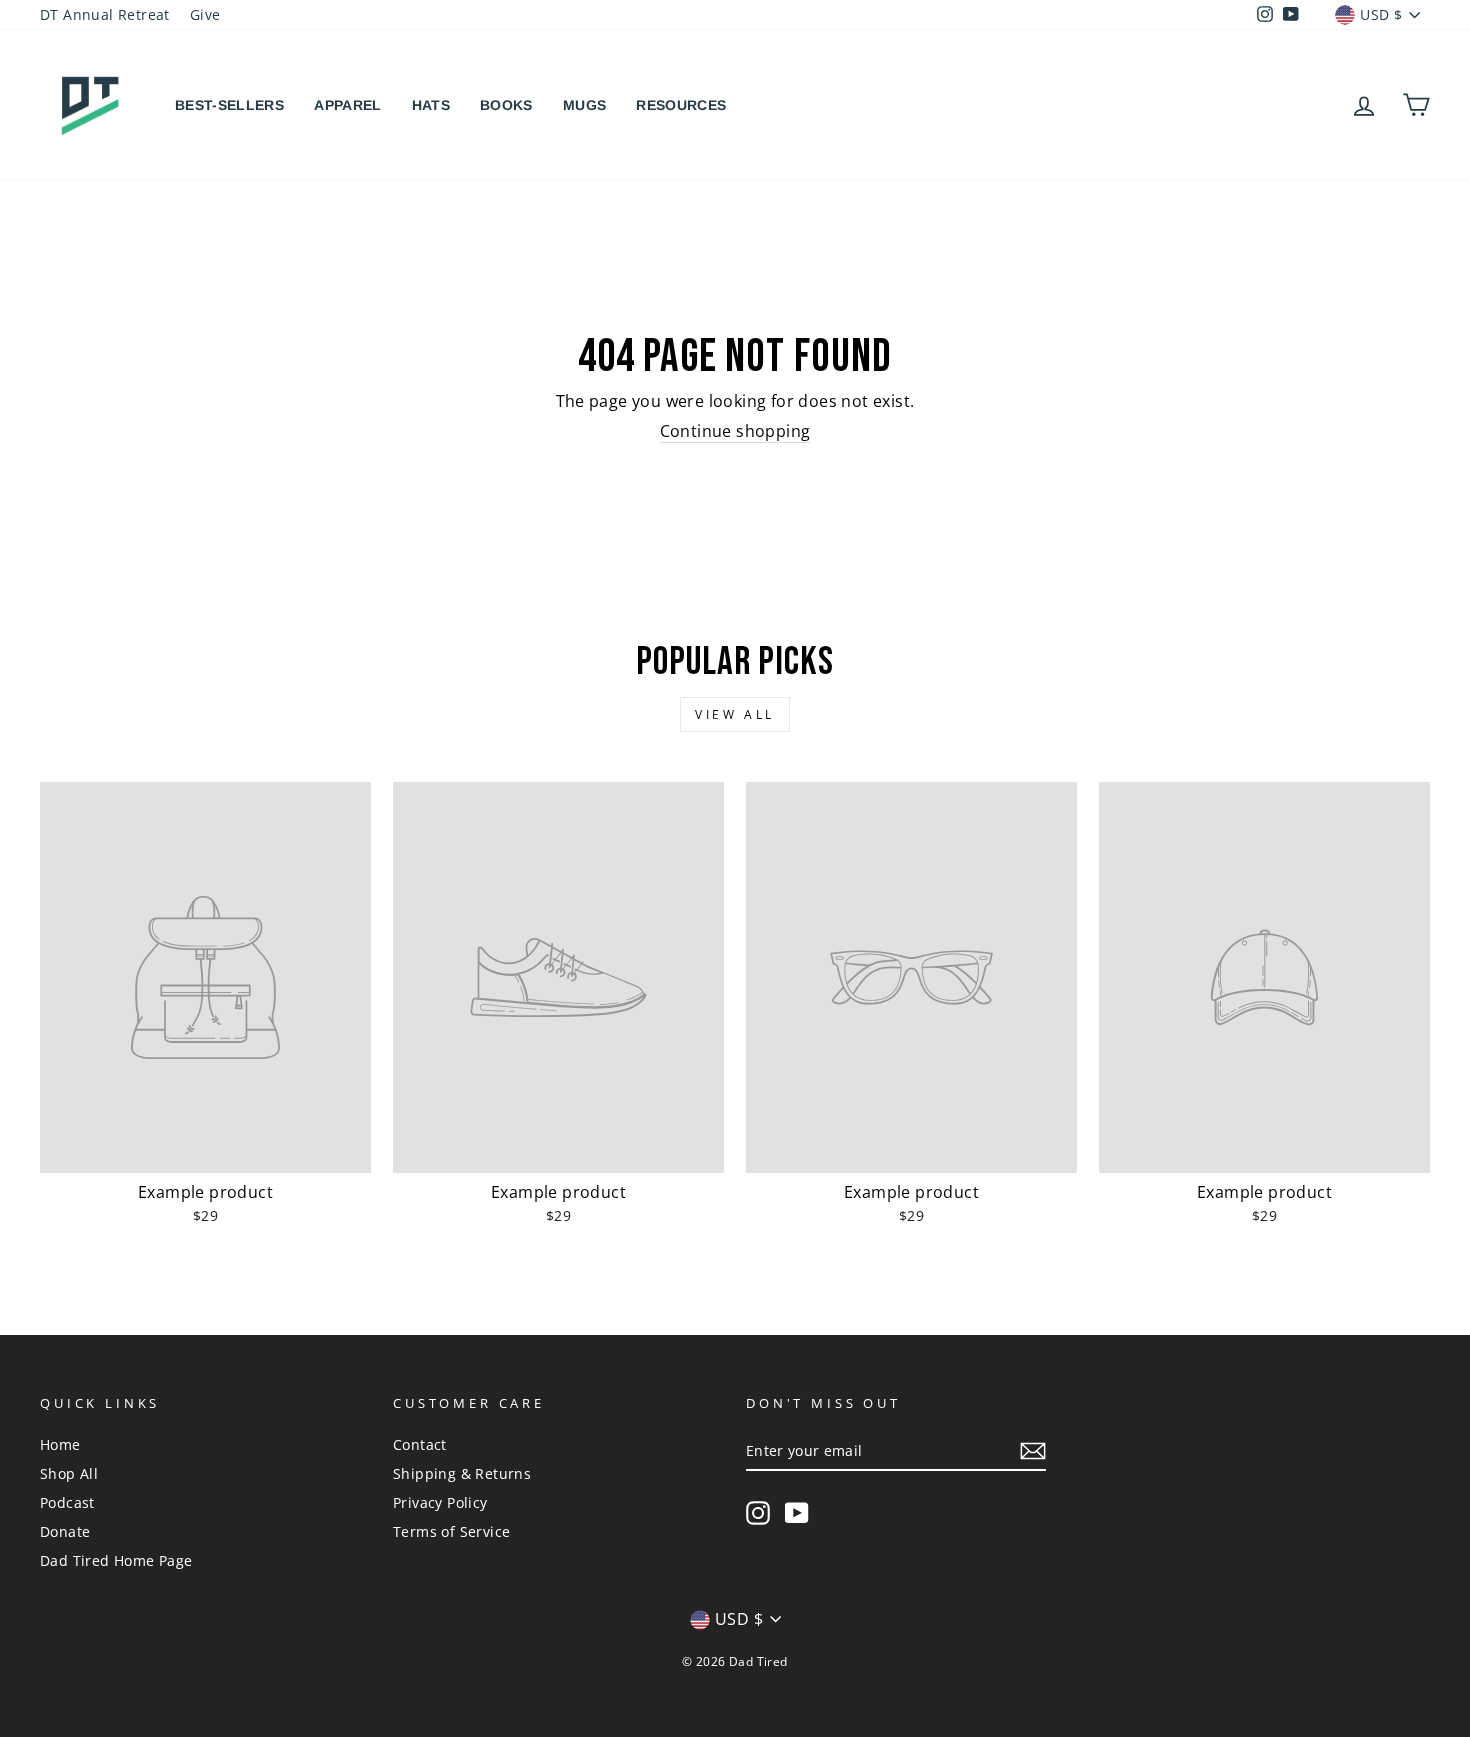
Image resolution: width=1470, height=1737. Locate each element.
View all (735, 714)
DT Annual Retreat (105, 14)
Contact (420, 1444)
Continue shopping (735, 431)
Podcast (67, 1502)
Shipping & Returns (462, 1473)
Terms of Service (451, 1531)
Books (506, 105)
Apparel (347, 105)
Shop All (69, 1473)
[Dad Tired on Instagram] (758, 1513)
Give (205, 14)
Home (60, 1444)
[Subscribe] (1033, 1451)
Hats (431, 105)
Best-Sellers (229, 105)
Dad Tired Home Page (116, 1560)
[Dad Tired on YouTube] (797, 1513)
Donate (65, 1531)
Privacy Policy (440, 1502)
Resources (681, 105)
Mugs (584, 105)
